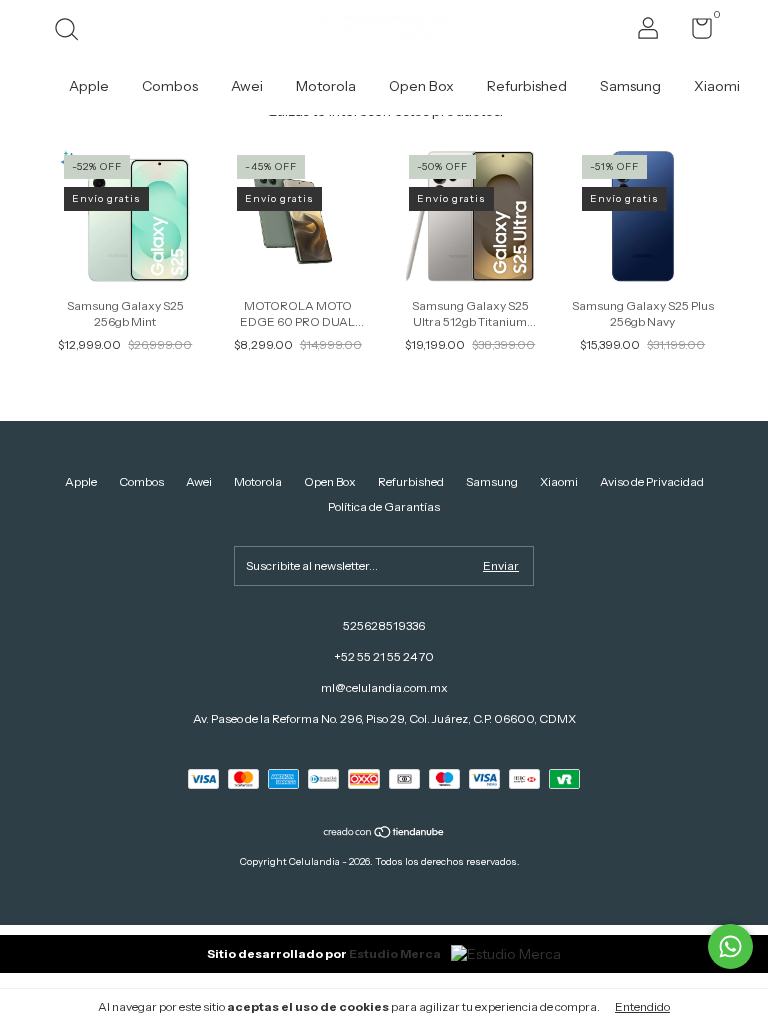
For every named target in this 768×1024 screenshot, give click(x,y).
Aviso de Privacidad (652, 481)
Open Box (421, 86)
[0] (694, 32)
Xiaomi (717, 86)
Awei (247, 86)
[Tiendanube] (384, 834)
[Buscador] (73, 31)
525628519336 (384, 625)
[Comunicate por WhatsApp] (730, 946)
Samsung (630, 86)
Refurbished (527, 86)
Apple (89, 86)
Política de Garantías (384, 506)
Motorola (326, 86)
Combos (170, 86)
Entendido (642, 1006)
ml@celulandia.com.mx (384, 687)
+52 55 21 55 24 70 (384, 656)
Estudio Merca (395, 953)
